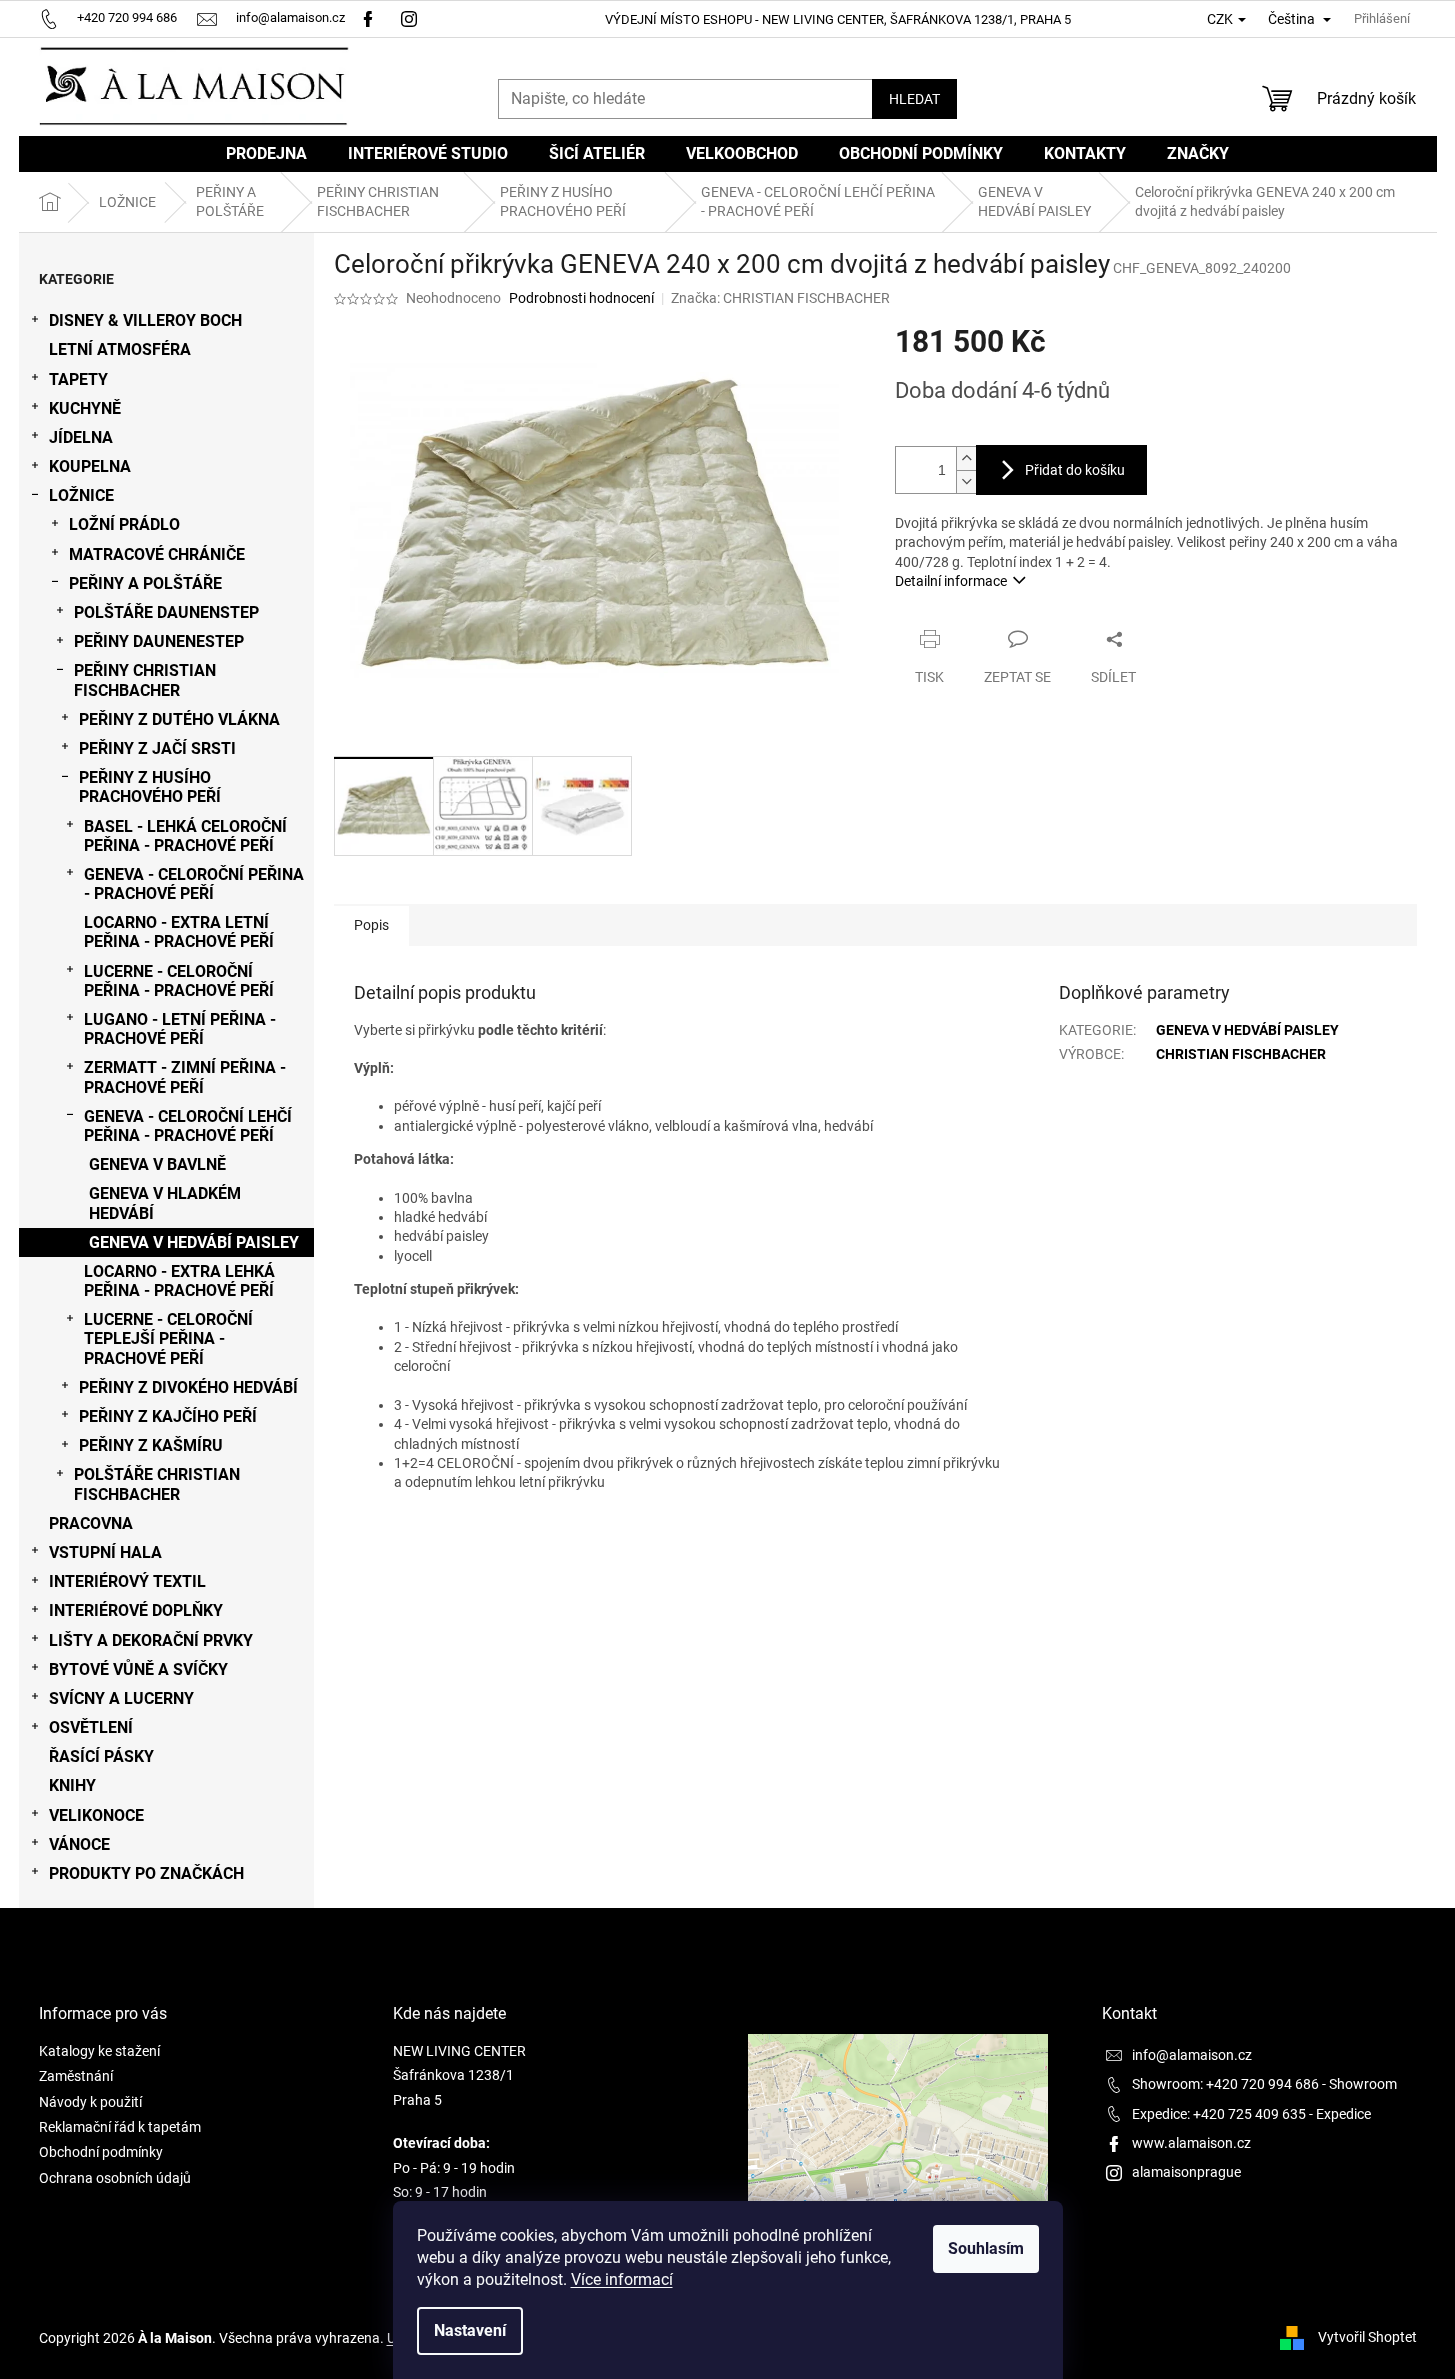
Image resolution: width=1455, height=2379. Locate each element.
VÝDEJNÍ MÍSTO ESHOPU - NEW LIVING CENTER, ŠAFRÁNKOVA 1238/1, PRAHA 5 (838, 19)
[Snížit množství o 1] (966, 481)
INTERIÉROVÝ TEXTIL (127, 1581)
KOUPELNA (90, 466)
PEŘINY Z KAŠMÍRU (151, 1445)
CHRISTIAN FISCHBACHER (1241, 1054)
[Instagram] (411, 17)
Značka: (780, 298)
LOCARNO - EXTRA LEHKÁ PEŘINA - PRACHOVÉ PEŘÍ (179, 1281)
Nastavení (470, 2330)
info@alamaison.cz (1192, 2055)
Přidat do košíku (1075, 470)
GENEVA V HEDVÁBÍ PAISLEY (194, 1242)
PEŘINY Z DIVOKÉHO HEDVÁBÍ (188, 1387)
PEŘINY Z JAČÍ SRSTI (157, 748)
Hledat (914, 99)
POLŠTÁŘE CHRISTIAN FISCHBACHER (157, 1484)
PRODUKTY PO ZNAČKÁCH (146, 1873)
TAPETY (78, 379)
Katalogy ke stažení (99, 2051)
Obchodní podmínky (101, 2152)
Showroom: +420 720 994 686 (1225, 2084)
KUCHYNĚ (85, 408)
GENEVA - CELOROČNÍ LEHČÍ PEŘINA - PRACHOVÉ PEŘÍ (188, 1126)
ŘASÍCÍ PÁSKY (101, 1756)
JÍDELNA (81, 437)
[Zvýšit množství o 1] (966, 458)
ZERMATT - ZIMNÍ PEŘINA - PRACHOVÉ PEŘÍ (185, 1077)
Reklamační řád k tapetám (120, 2127)
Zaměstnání (76, 2076)
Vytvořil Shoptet (1367, 2337)
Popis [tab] (371, 925)
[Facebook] (368, 17)
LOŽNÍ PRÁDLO (124, 524)
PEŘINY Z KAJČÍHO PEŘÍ (168, 1416)
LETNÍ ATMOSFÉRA (120, 349)
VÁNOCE (79, 1844)
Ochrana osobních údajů (115, 2178)
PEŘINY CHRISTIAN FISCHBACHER (145, 680)
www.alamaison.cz (1191, 2143)
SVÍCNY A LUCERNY (121, 1698)
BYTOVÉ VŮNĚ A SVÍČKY (138, 1669)
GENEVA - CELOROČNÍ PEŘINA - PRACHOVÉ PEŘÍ (194, 884)
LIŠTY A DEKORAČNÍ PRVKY (151, 1640)
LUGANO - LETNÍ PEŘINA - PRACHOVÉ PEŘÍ (180, 1029)
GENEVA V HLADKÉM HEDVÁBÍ (165, 1203)
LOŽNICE (81, 495)
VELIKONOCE (96, 1815)
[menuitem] (266, 154)
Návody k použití (90, 2102)
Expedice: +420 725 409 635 (1219, 2114)
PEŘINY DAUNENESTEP (159, 641)
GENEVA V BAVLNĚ (157, 1164)
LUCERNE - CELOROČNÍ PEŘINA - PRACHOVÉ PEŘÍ (179, 981)
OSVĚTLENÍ (91, 1727)
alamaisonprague (1186, 2172)
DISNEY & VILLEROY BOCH (145, 320)
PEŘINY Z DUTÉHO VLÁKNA (179, 719)
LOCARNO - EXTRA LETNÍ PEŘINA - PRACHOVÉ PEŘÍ (179, 932)
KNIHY (72, 1785)
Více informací (622, 2279)
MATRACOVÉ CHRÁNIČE (157, 554)
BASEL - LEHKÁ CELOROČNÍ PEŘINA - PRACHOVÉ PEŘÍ (185, 836)
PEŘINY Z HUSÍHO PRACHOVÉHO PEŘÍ (150, 787)
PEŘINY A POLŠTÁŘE (145, 583)
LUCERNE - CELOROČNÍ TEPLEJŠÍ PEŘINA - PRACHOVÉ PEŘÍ (168, 1338)
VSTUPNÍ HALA (105, 1552)
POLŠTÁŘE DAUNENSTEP (166, 612)
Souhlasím (986, 2248)
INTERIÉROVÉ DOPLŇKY (136, 1610)
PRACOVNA (91, 1523)
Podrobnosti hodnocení (581, 298)
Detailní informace (951, 581)
